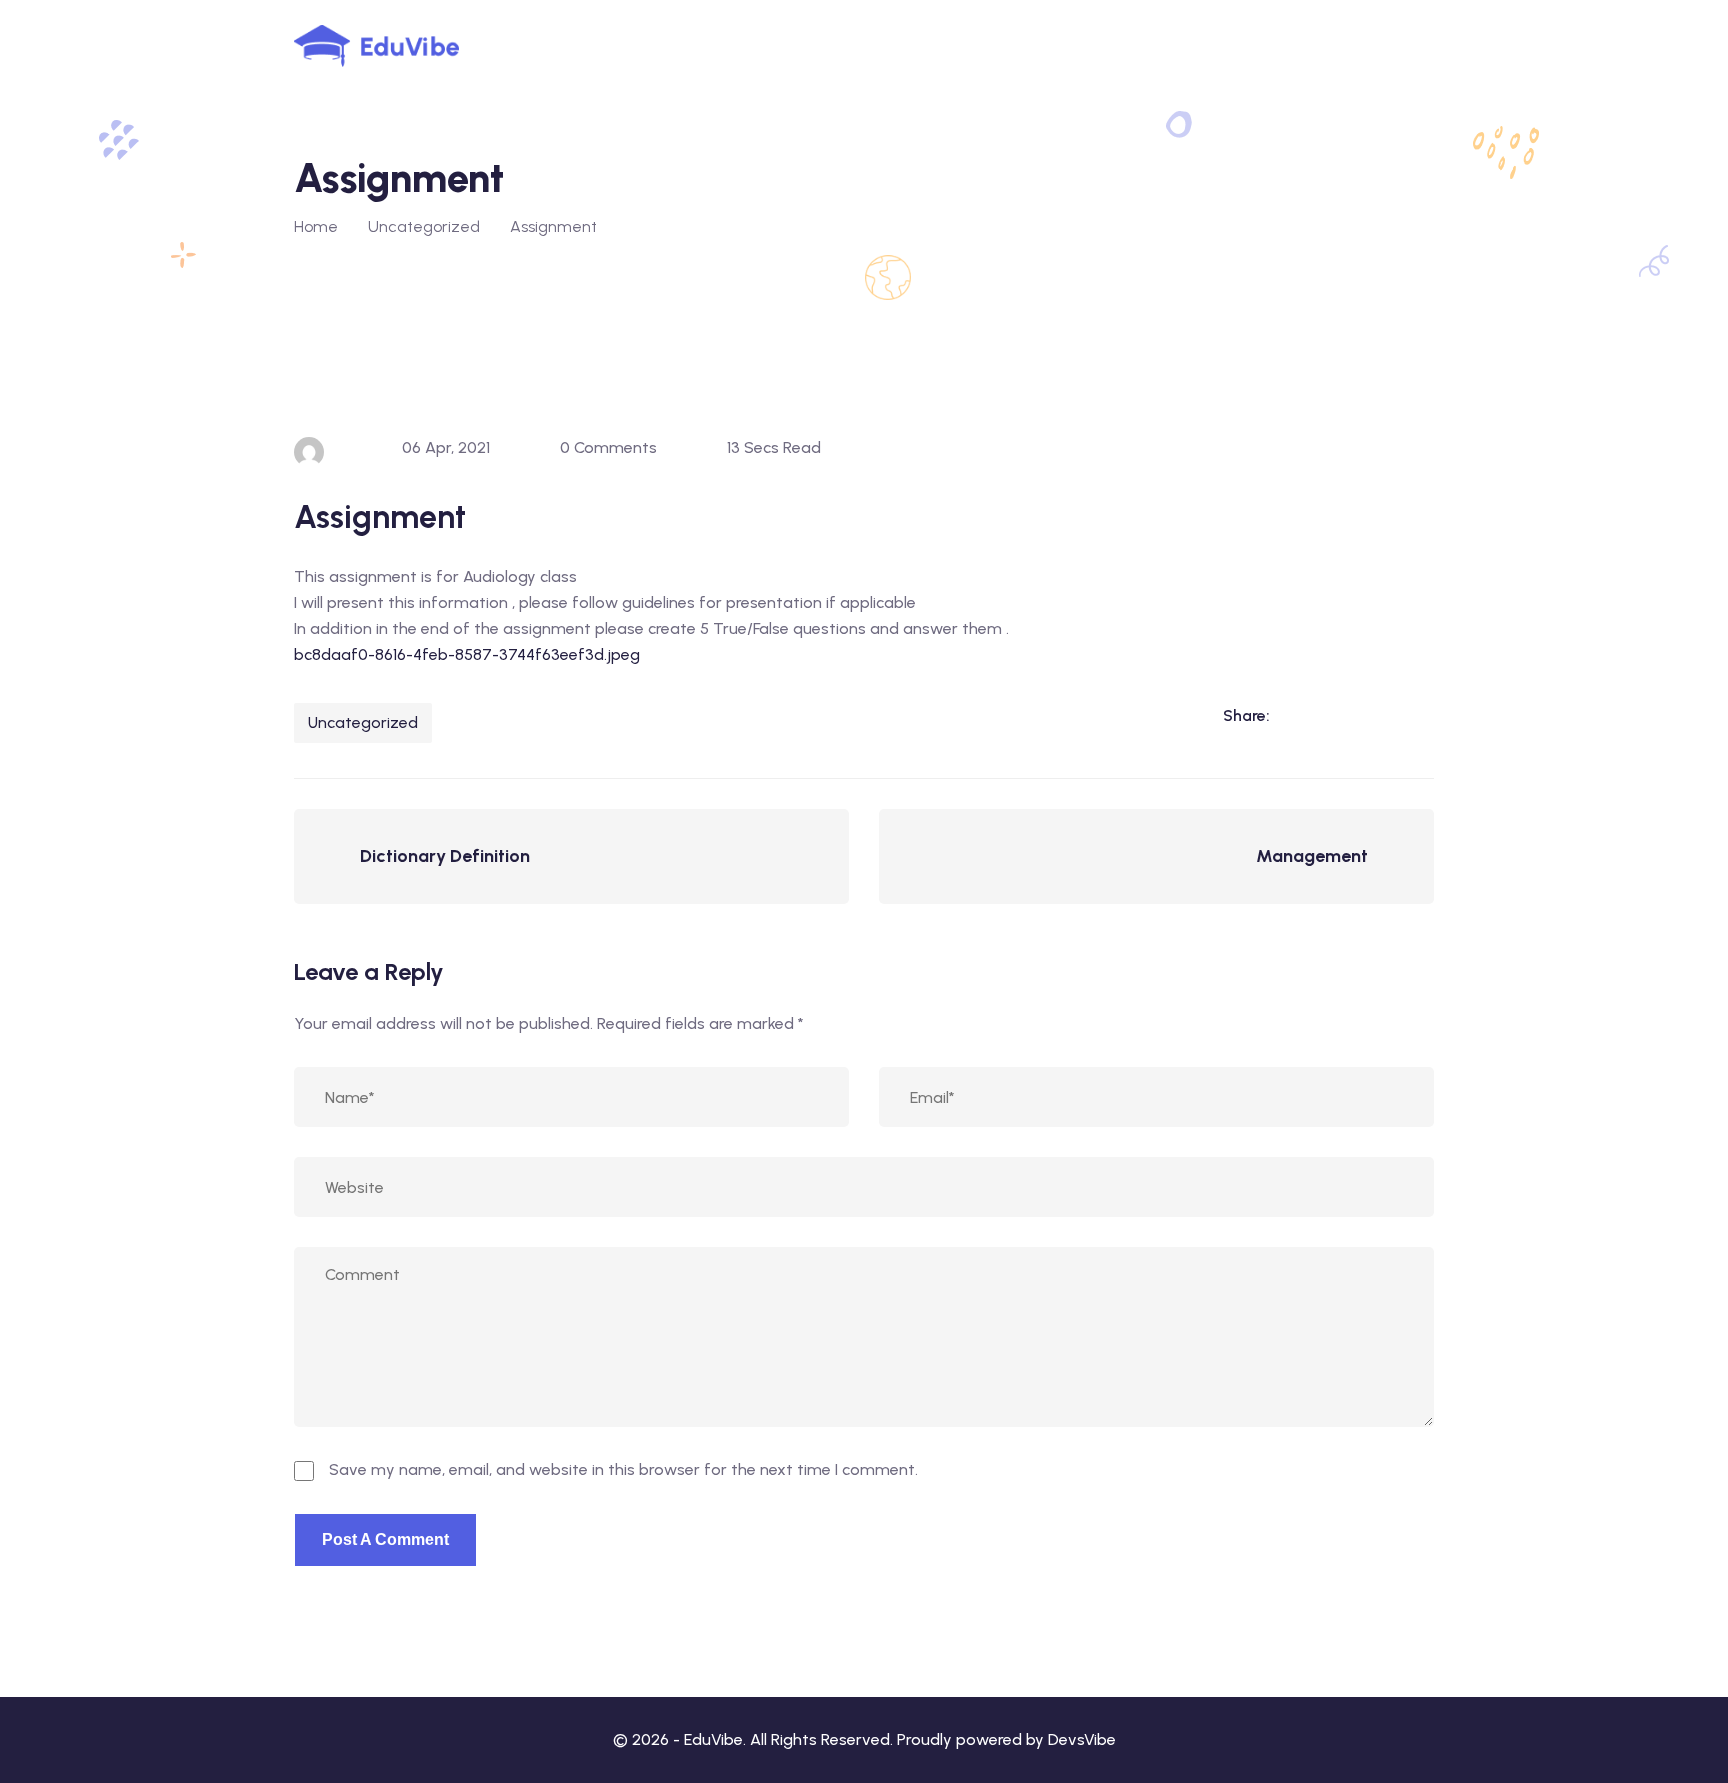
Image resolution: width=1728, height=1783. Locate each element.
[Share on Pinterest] (1418, 715)
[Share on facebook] (1336, 715)
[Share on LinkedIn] (1295, 715)
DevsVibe (1082, 1739)
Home (316, 226)
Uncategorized (363, 722)
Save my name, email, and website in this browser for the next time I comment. (623, 1469)
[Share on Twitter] (1377, 715)
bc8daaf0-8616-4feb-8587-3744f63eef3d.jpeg (467, 654)
